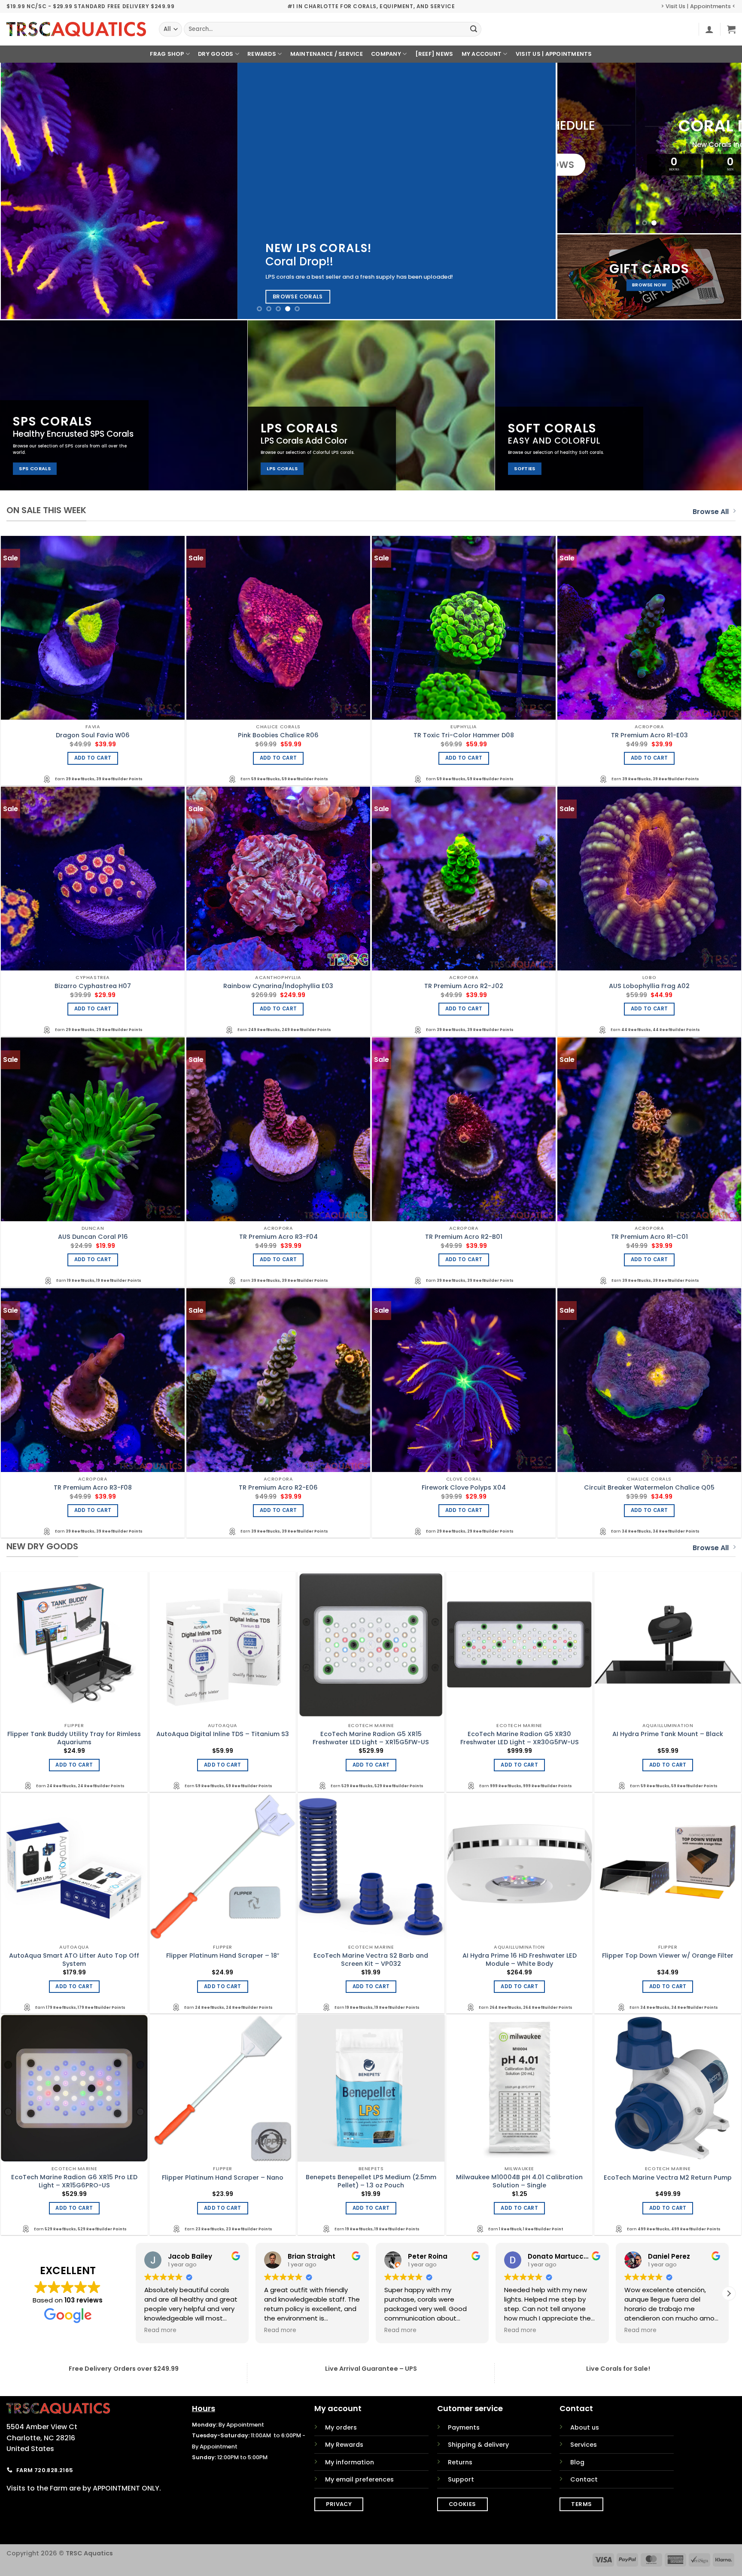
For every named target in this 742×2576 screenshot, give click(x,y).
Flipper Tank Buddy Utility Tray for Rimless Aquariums (74, 1738)
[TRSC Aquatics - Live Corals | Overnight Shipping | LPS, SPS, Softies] (76, 29)
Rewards (262, 54)
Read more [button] (160, 2330)
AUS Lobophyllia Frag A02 (649, 986)
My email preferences (359, 2479)
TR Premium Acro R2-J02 (464, 986)
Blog (577, 2462)
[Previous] (23, 191)
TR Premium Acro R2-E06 (278, 1488)
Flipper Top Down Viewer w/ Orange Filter (668, 1956)
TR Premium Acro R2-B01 (464, 1237)
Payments (464, 2427)
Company (386, 54)
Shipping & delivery (478, 2445)
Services (584, 2445)
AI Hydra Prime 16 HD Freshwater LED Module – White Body (520, 1960)
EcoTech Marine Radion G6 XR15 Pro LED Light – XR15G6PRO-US (74, 2181)
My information (350, 2462)
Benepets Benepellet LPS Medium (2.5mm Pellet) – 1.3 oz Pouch (371, 2181)
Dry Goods (216, 54)
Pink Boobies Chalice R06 (278, 735)
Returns (460, 2462)
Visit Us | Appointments (554, 54)
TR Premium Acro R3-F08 (93, 1488)
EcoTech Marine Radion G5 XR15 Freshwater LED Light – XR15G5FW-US (371, 1738)
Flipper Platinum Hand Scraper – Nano (223, 2178)
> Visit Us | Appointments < (698, 6)
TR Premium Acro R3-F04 (278, 1237)
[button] (709, 29)
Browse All (711, 512)
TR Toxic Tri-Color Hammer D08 (464, 735)
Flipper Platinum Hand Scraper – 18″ (223, 1956)
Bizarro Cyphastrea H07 (93, 986)
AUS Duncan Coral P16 (93, 1237)
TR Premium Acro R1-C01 (649, 1237)
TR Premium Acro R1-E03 (649, 735)
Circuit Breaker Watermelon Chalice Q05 (649, 1488)
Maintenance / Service (327, 54)
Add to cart (93, 758)
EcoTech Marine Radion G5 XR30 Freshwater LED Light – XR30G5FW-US (520, 1738)
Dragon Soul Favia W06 (93, 735)
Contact (584, 2479)
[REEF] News (434, 54)
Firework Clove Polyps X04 (464, 1488)
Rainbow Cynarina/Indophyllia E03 (278, 986)
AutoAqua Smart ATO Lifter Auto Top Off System (74, 1960)
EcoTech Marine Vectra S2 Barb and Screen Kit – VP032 (371, 1960)
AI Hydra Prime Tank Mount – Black (668, 1734)
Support (461, 2479)
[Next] (534, 191)
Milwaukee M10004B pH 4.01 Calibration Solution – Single (519, 2181)
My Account (482, 54)
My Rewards (344, 2445)
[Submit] (474, 29)
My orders (341, 2427)
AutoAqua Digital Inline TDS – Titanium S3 (223, 1734)
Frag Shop (167, 54)
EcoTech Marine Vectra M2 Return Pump (668, 2178)
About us (585, 2427)
